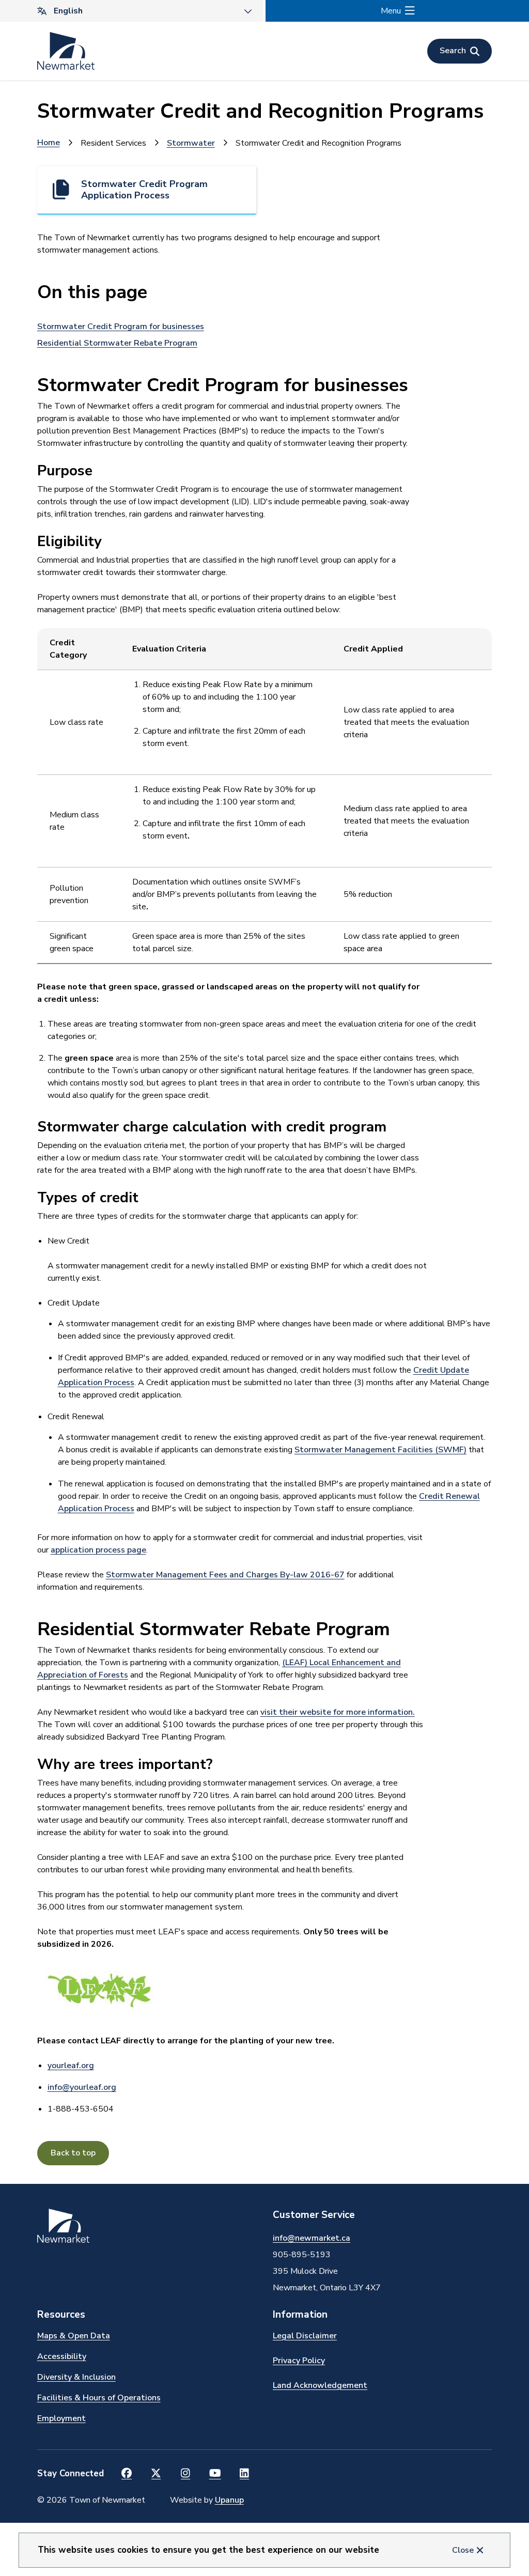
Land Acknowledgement (320, 2385)
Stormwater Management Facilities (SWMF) (380, 1450)
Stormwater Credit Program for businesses (121, 327)
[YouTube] (215, 2474)
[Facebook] (127, 2474)
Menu (391, 11)
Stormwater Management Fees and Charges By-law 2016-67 (225, 1575)
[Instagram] (186, 2474)
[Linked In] (245, 2474)
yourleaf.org (71, 2066)
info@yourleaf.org (82, 2087)
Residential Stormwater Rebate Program (117, 343)
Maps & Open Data (74, 2336)
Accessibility (62, 2356)
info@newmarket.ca (312, 2238)
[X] (156, 2474)
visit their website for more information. (338, 1712)
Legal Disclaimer (305, 2336)
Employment (61, 2418)
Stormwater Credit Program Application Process (144, 190)
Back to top (73, 2153)
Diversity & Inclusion (76, 2377)
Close (463, 2550)
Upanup (229, 2500)
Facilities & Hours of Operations (99, 2398)
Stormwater (191, 143)
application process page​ (98, 1550)
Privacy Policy (299, 2361)
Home (49, 143)
